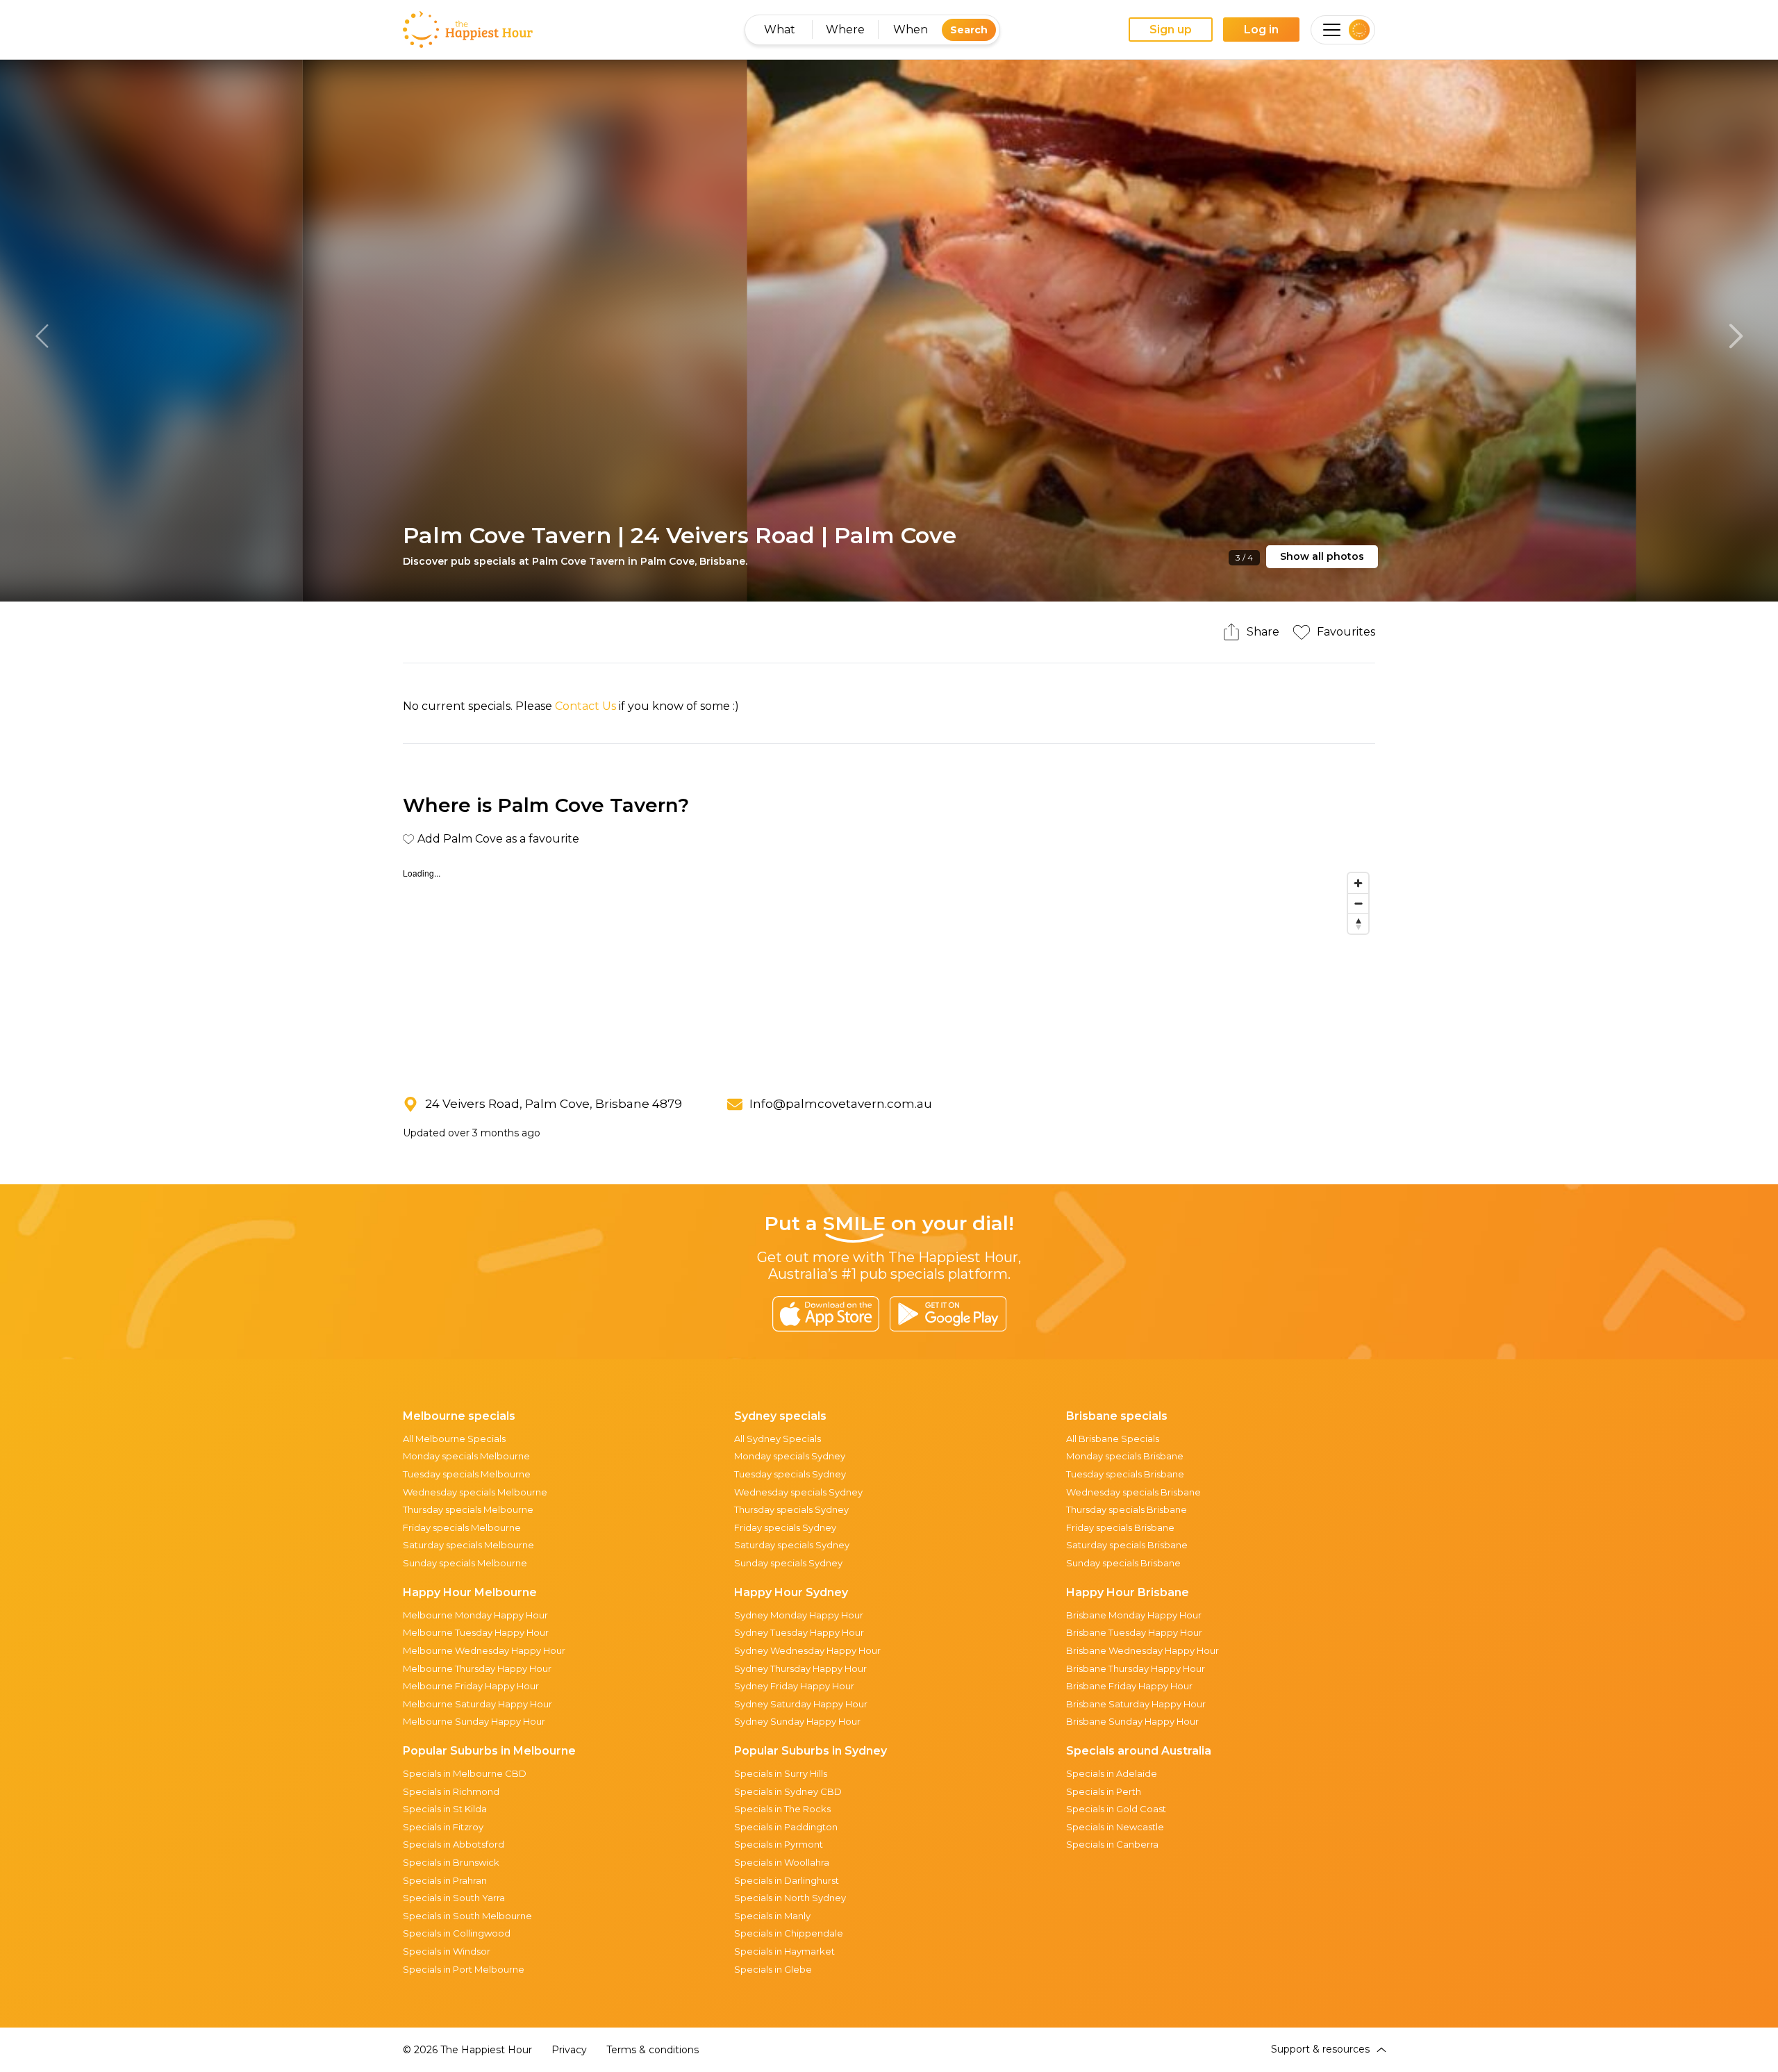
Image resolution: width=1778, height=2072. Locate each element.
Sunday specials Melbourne (465, 1563)
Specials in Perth (1104, 1791)
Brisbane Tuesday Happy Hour (1134, 1632)
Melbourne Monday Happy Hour (475, 1615)
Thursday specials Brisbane (1127, 1509)
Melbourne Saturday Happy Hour (477, 1704)
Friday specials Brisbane (1120, 1527)
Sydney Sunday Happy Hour (797, 1721)
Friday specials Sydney (785, 1527)
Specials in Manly (772, 1916)
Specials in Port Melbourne (464, 1969)
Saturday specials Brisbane (1127, 1545)
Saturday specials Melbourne (468, 1545)
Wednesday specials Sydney (798, 1492)
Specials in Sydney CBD (788, 1791)
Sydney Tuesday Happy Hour (799, 1632)
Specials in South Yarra (454, 1898)
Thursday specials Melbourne (468, 1509)
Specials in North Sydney (790, 1898)
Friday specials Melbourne (462, 1527)
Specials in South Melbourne (467, 1916)
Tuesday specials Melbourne (467, 1474)
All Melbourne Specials (454, 1439)
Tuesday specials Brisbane (1125, 1474)
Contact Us (585, 706)
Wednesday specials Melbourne (475, 1492)
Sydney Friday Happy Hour (794, 1686)
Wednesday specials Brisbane (1133, 1492)
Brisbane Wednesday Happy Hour (1143, 1650)
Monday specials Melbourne (466, 1456)
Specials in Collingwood (457, 1933)
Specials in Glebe (773, 1969)
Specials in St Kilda (445, 1809)
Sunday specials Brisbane (1123, 1563)
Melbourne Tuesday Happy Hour (476, 1632)
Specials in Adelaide (1112, 1773)
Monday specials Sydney (790, 1456)
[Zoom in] (1358, 883)
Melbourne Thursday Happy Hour (477, 1668)
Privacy (569, 2050)
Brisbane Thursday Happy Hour (1136, 1668)
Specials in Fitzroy (443, 1827)
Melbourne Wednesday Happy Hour (484, 1650)
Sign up (1171, 30)
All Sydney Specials (778, 1439)
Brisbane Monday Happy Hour (1134, 1615)
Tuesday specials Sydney (790, 1474)
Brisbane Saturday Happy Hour (1136, 1704)
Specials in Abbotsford (454, 1844)
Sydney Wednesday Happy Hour (807, 1650)
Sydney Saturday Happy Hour (801, 1704)
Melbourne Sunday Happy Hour (474, 1721)
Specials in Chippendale (789, 1933)
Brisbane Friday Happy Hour (1129, 1686)
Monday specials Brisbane (1125, 1456)
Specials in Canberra (1112, 1844)
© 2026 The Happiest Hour (467, 2050)
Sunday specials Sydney (788, 1563)
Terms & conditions (653, 2050)
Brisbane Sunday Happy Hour (1132, 1721)
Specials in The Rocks (782, 1809)
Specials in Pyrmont (779, 1844)
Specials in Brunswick (451, 1862)
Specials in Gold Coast (1116, 1809)
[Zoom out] (1358, 903)
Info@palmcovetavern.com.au (841, 1104)
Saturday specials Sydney (792, 1545)
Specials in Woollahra (782, 1862)
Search (969, 30)
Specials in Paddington (786, 1827)
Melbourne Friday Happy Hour (471, 1686)
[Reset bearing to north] (1358, 923)
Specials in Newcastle (1115, 1827)
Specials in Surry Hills (781, 1773)
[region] (889, 970)
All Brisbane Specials (1113, 1439)
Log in (1261, 30)
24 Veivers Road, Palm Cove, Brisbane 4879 (554, 1104)
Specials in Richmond (451, 1791)
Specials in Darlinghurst (787, 1880)
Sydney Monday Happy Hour (799, 1615)
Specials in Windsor (447, 1951)
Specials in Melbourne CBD (465, 1773)
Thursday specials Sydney (791, 1509)
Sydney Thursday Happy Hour (800, 1668)
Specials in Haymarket (784, 1951)
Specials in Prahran (445, 1880)
